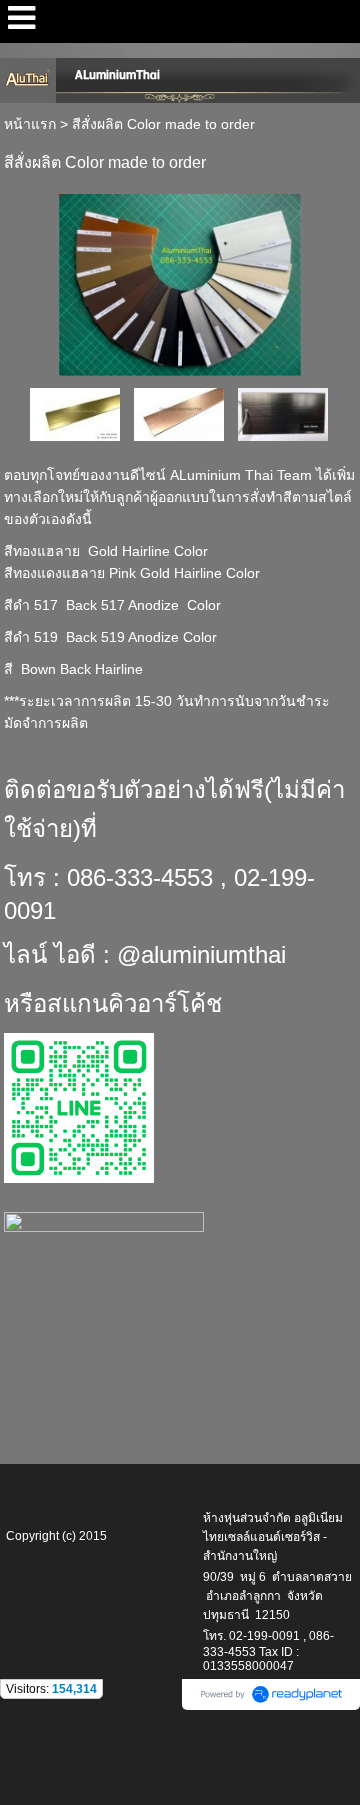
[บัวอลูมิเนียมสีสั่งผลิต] (180, 281)
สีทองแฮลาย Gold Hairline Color (106, 551)
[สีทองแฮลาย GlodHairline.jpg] (75, 413)
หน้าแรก (30, 124)
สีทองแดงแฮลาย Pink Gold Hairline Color (132, 573)
